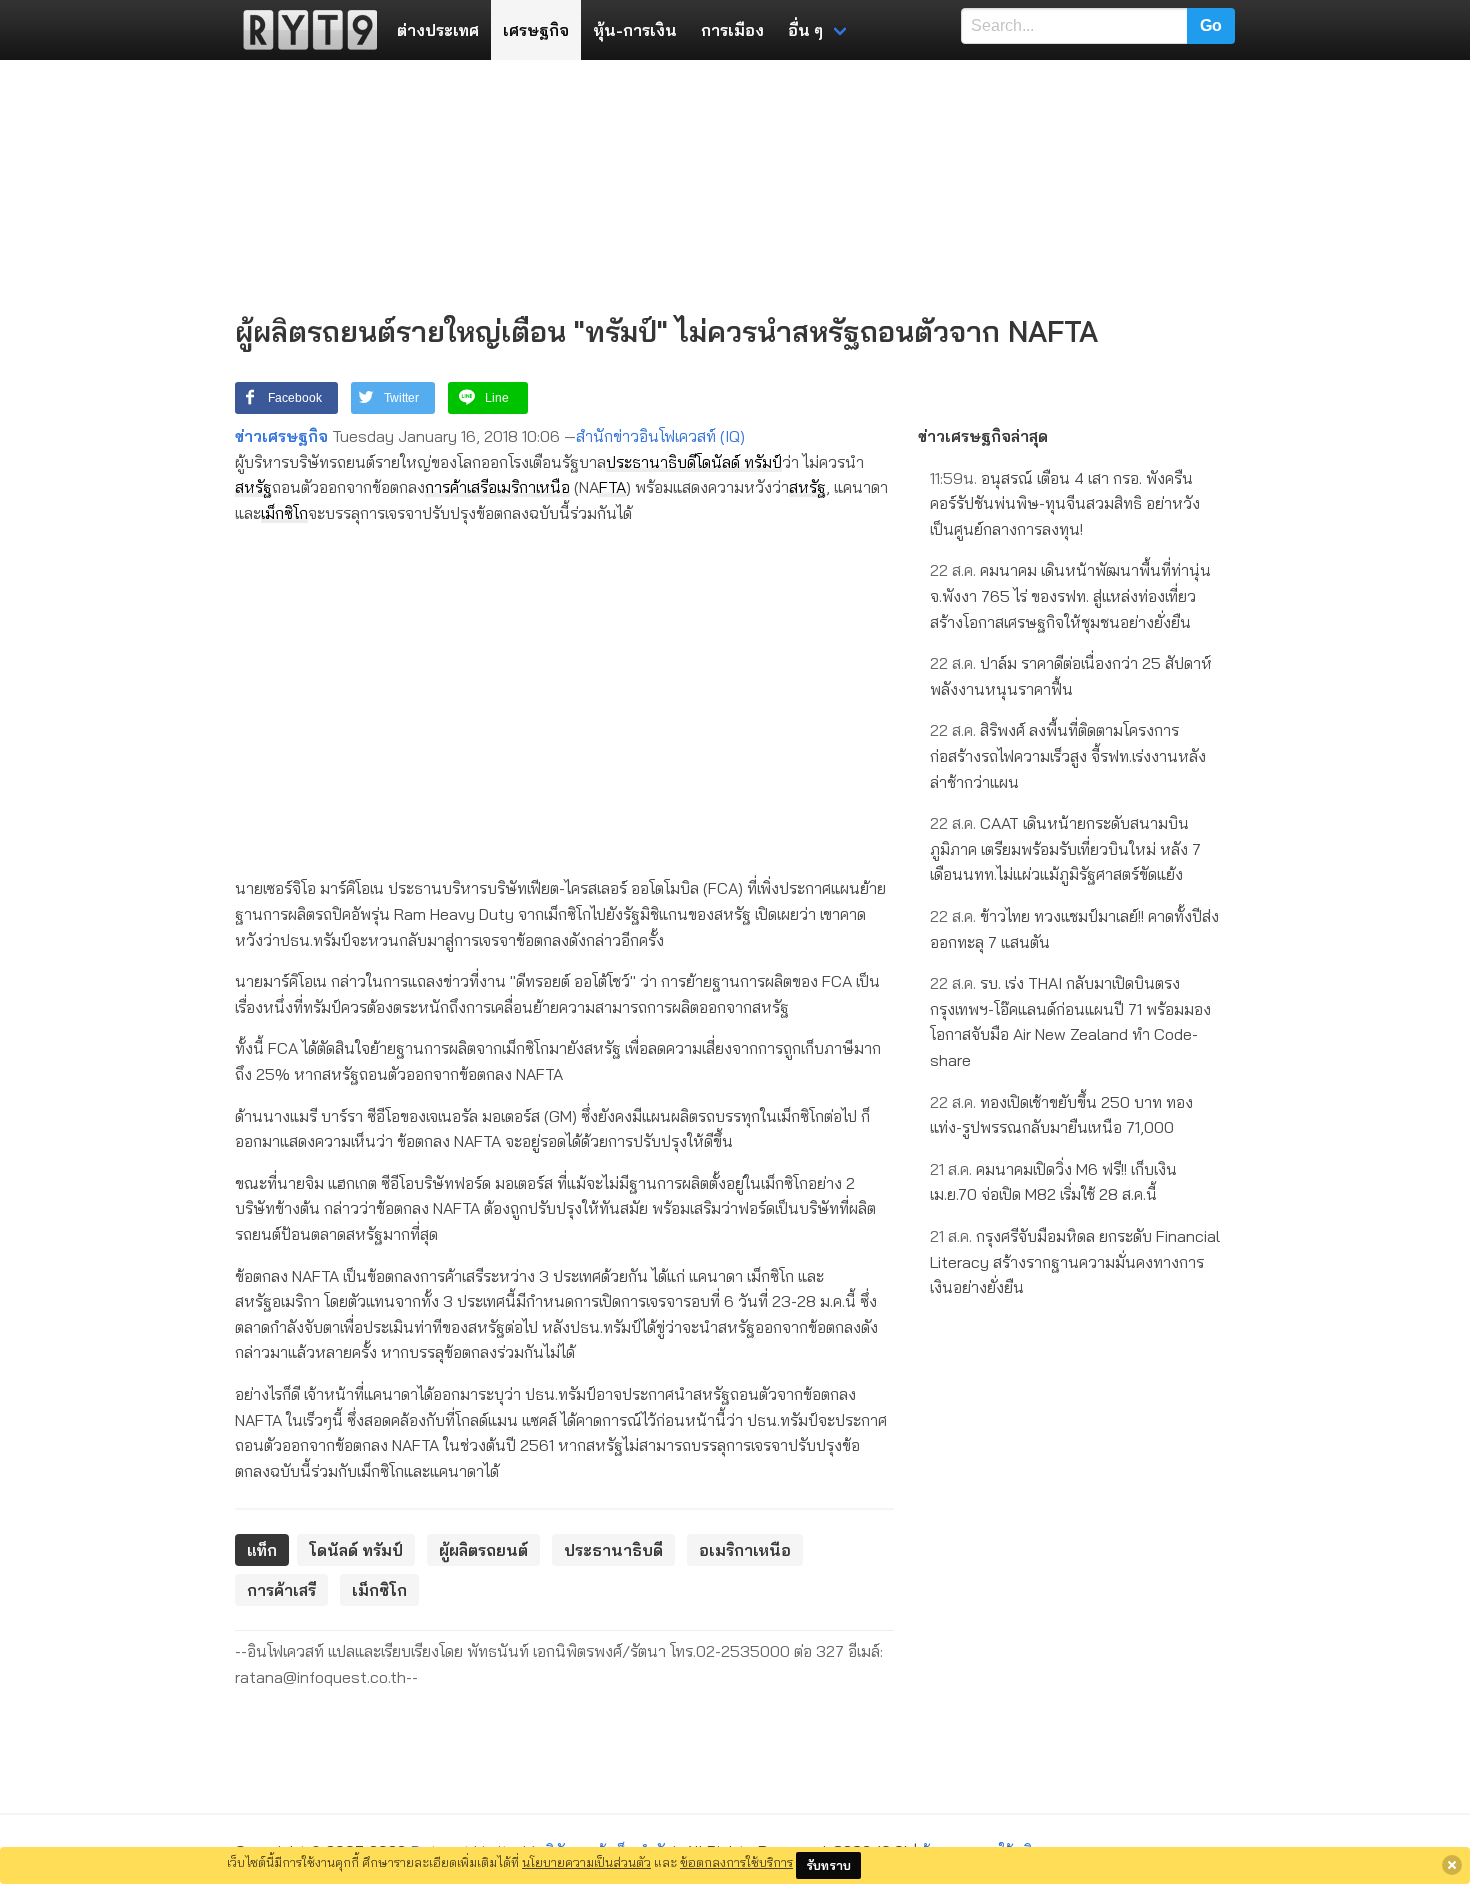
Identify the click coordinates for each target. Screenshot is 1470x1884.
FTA (612, 487)
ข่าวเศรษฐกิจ (281, 436)
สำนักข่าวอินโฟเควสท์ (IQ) (660, 436)
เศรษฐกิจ (536, 30)
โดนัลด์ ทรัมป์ (739, 462)
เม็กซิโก (284, 513)
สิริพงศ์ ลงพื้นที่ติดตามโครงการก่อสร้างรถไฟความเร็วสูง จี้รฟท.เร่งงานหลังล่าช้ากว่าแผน (1068, 755)
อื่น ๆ (805, 30)
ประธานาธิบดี (651, 462)
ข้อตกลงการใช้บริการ (736, 1862)
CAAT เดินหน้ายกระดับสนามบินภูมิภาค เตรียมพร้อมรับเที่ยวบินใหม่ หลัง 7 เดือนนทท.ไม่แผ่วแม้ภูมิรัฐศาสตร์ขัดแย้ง (1065, 848)
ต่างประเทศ (438, 30)
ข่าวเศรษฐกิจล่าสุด (983, 436)
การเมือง (732, 30)
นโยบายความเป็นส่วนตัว (586, 1862)
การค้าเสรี (456, 487)
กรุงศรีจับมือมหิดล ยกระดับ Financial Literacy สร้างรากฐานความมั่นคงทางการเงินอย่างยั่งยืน (1075, 1261)
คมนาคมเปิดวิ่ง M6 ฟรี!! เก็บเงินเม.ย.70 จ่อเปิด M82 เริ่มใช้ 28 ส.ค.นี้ (1053, 1182)
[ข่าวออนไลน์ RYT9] (304, 30)
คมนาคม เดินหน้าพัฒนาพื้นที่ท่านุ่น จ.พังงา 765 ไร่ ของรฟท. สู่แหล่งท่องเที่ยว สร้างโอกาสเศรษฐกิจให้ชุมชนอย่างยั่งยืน (1070, 595)
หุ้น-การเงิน (635, 30)
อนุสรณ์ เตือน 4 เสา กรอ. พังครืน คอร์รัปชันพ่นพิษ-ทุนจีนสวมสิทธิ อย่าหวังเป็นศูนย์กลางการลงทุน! (1065, 503)
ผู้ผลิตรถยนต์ (483, 1550)
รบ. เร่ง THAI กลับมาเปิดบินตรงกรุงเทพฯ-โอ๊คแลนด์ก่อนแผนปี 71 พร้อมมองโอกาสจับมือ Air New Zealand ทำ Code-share (1070, 1021)
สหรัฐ (253, 487)
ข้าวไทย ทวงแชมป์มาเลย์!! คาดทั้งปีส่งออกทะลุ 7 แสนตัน (1074, 929)
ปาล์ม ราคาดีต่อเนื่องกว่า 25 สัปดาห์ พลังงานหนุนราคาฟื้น (1071, 676)
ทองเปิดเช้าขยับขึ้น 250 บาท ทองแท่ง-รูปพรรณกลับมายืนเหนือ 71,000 (1061, 1115)
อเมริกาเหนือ (529, 487)
